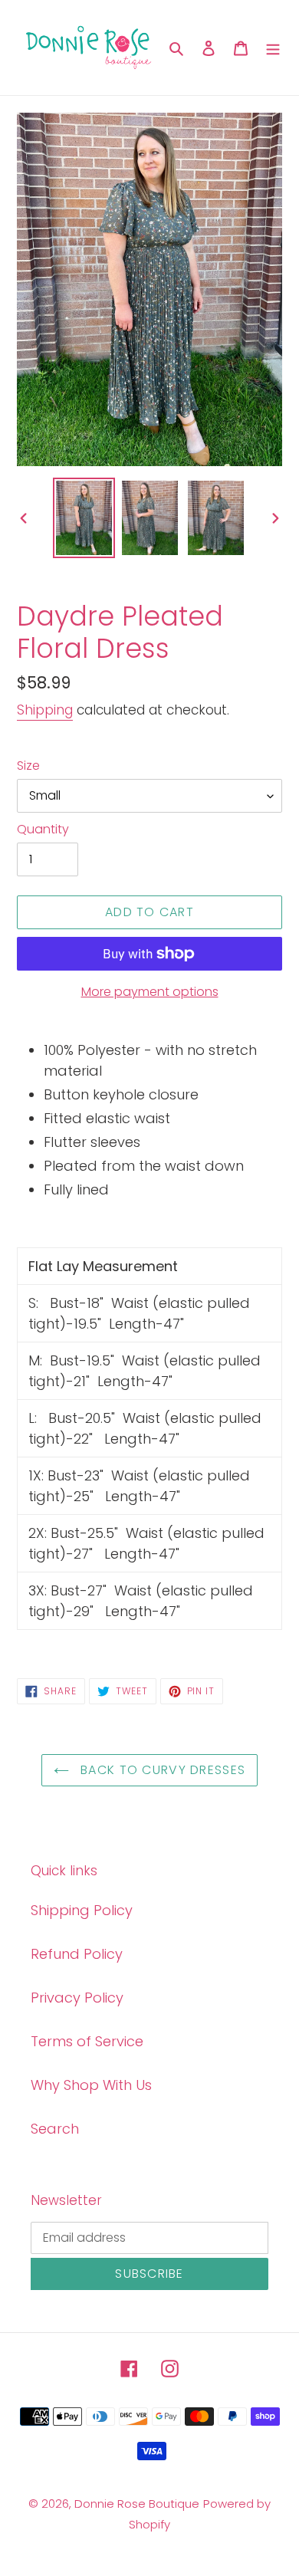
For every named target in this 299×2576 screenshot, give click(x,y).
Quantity (43, 829)
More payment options (150, 992)
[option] (84, 518)
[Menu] (273, 47)
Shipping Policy (82, 1910)
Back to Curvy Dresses (161, 1770)
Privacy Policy (77, 1998)
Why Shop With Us (91, 2085)
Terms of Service (87, 2041)
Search (55, 2129)
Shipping (45, 710)
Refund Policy (77, 1954)
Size (28, 766)
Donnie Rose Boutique (137, 2504)
